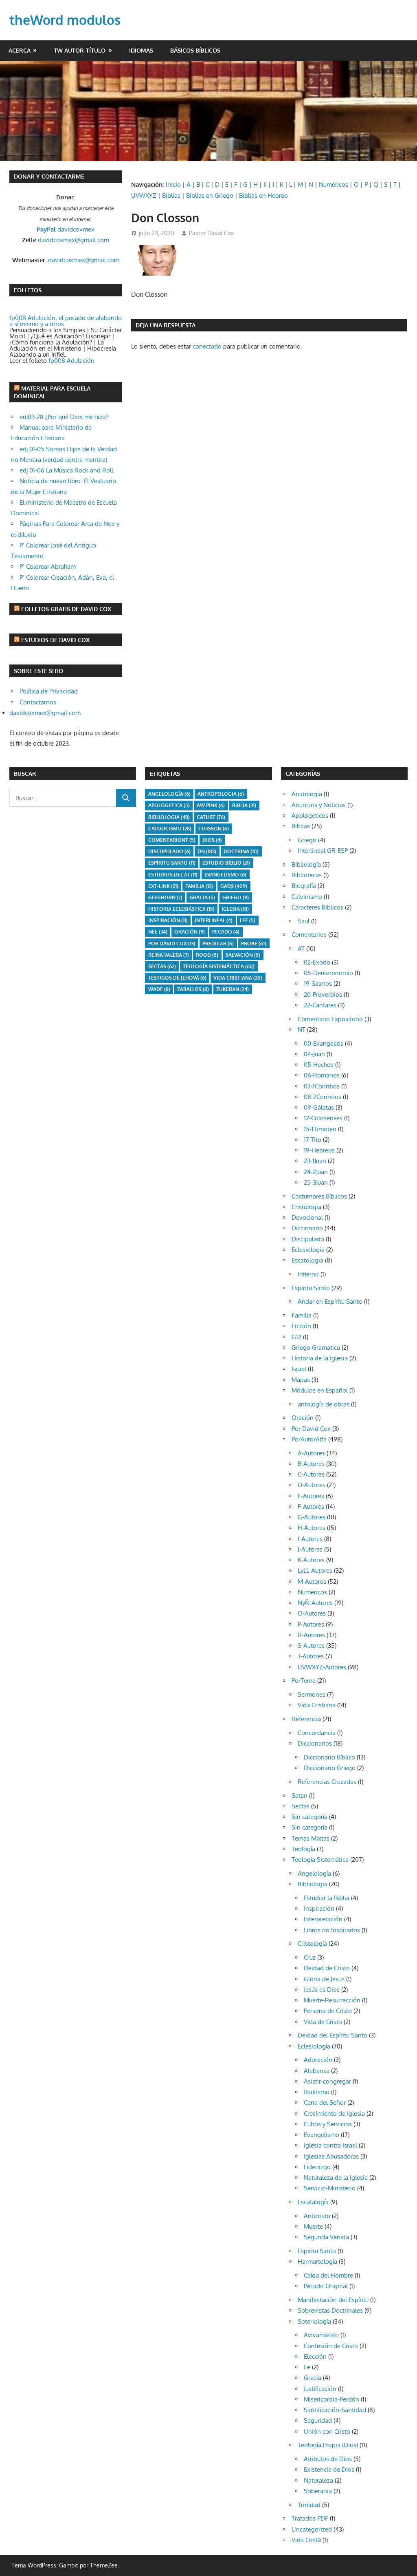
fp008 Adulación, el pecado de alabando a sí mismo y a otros (66, 321)
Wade (159, 989)
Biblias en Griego (210, 195)
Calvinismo (307, 897)
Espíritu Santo (172, 863)
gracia (202, 897)
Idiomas (141, 50)
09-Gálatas (319, 1107)
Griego (236, 897)
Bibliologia (169, 817)
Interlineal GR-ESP (323, 851)
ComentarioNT (172, 840)
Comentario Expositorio (330, 1019)
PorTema (304, 1681)
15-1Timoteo (320, 1129)
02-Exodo (317, 962)
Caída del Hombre (328, 2275)
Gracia (313, 2378)
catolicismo (170, 829)
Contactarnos (38, 702)
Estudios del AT (173, 875)
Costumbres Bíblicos (319, 1196)
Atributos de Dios (328, 2459)
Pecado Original (326, 2286)
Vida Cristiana (238, 978)
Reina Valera (169, 955)
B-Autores (311, 1464)
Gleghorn (165, 897)
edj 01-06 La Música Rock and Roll (66, 470)
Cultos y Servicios (328, 2124)
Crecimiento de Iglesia (334, 2114)
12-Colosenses (323, 1118)
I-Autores (310, 1539)
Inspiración (168, 920)
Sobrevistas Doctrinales (330, 2310)
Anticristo (317, 2216)
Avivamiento (321, 2335)
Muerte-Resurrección (332, 2000)
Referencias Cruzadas (327, 1782)
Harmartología (317, 2261)
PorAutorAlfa (309, 1439)
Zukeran (233, 989)
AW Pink (211, 805)
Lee (248, 920)
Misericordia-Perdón (331, 2399)
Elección (315, 2356)
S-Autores (311, 1646)
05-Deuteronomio (328, 973)
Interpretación (323, 1919)
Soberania (318, 2491)
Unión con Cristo (327, 2431)
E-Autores (311, 1496)
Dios (212, 840)
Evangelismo (225, 875)
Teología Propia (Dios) (328, 2445)
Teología (303, 1849)
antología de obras (324, 1404)
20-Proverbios (323, 994)
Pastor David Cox (211, 233)
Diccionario (307, 1228)
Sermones (312, 1694)
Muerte (313, 2226)
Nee (158, 932)
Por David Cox (172, 944)
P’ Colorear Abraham (48, 566)
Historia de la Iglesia (320, 1358)
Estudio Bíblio (226, 863)
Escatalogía (313, 2202)
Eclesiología (314, 2046)
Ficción (301, 1326)
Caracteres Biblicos (317, 907)
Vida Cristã (306, 2540)
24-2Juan (316, 1172)
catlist (211, 817)
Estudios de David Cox (55, 640)
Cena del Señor (325, 2103)
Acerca (20, 50)
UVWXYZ (144, 195)
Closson (214, 829)
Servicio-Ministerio (330, 2188)
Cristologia (306, 1207)
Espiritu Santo (311, 1288)
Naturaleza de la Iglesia (336, 2178)
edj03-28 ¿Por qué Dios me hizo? (64, 417)
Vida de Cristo (323, 2022)
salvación (243, 955)
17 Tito (313, 1140)
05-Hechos (319, 1065)
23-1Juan (315, 1161)
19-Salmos (318, 983)
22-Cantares (320, 1005)
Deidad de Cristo (327, 1968)
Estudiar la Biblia (327, 1898)
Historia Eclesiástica (181, 909)
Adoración (318, 2060)
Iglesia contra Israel (330, 2145)
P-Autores (311, 1624)
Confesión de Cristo (331, 2346)
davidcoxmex (66, 229)
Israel (299, 1369)
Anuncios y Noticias (319, 805)
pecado (226, 932)
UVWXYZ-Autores (322, 1667)
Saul (304, 921)
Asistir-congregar (327, 2081)
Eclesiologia (308, 1250)
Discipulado (308, 1239)
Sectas (162, 966)
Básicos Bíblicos (195, 50)
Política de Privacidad (49, 691)
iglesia (235, 909)
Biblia (244, 805)
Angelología (169, 794)
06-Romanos (322, 1075)
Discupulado (169, 851)
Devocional (307, 1217)
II (265, 184)
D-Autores (312, 1485)
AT (301, 948)
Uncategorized (312, 2529)
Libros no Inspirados (332, 1930)
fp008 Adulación (71, 361)
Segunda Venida (326, 2237)
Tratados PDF (310, 2518)
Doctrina (241, 851)
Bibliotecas (307, 875)
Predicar (218, 944)
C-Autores (311, 1474)
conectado (207, 346)
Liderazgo (317, 2167)
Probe (254, 944)
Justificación (320, 2389)
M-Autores (312, 1582)
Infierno (308, 1274)
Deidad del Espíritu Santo (333, 2035)
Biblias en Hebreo (263, 195)
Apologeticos (310, 816)
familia (199, 886)
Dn (207, 851)
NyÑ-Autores (315, 1603)
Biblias (171, 195)
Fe (307, 2367)
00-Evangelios (324, 1043)
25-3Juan (316, 1182)
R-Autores (311, 1635)
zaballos (193, 989)
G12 (296, 1337)
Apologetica (169, 805)
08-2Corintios (323, 1097)
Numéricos (334, 184)
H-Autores (312, 1528)
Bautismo (317, 2092)
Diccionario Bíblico (329, 1757)
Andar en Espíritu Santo (330, 1301)
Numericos (312, 1592)
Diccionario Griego (330, 1768)
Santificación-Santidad (335, 2410)
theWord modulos (65, 20)
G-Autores (312, 1517)
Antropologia (221, 794)
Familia (302, 1315)
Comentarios (309, 935)
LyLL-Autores (315, 1571)
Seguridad (318, 2420)
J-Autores (310, 1549)
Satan (300, 1796)
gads (234, 886)
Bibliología (306, 864)
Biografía (304, 886)
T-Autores (311, 1656)
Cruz (310, 1957)
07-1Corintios (322, 1086)
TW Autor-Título (80, 50)
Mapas (301, 1380)
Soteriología (314, 2321)
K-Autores (311, 1560)
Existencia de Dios (329, 2469)
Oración (190, 932)
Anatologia (307, 794)
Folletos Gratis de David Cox (66, 609)
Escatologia (307, 1260)
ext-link (163, 886)
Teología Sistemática (320, 1860)
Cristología (312, 1944)
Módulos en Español (320, 1390)
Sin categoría (309, 1817)
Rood (207, 955)
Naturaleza (318, 2480)
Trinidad (309, 2505)
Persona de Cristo (328, 2011)
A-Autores (311, 1453)
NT (302, 1030)
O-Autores (312, 1613)
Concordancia (317, 1733)
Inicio (173, 184)
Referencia (306, 1719)
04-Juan (314, 1054)
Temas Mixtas (311, 1838)
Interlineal (214, 920)
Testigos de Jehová (177, 978)
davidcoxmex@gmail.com (74, 240)
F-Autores (311, 1507)
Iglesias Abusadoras (331, 2156)
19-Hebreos (319, 1150)
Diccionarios (315, 1743)
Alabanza (317, 2071)
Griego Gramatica (316, 1348)
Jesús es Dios (322, 1990)
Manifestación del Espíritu (333, 2300)
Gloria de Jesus (324, 1979)
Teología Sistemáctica (219, 966)
